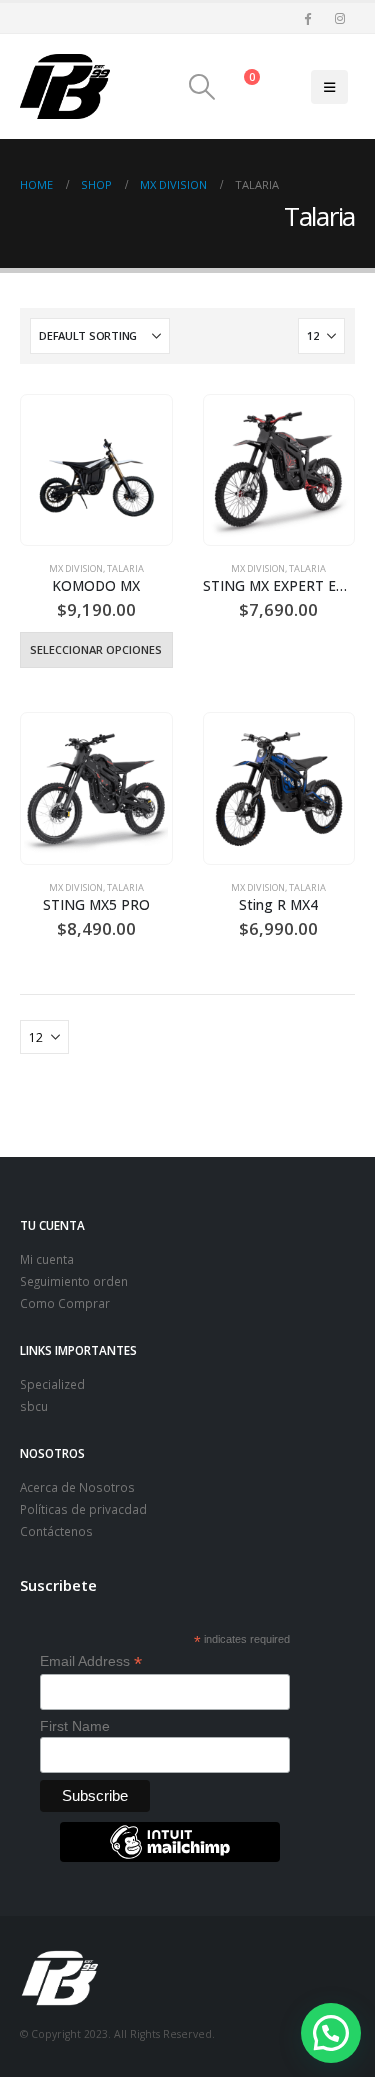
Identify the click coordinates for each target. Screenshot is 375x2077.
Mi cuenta (47, 1259)
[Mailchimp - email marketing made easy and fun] (170, 1857)
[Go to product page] (96, 470)
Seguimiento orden (74, 1281)
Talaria (125, 568)
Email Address (91, 1661)
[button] (201, 87)
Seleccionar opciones (96, 649)
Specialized (52, 1384)
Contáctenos (56, 1531)
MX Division (76, 568)
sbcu (34, 1406)
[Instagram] (340, 18)
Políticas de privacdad (83, 1509)
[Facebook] (307, 18)
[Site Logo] (65, 86)
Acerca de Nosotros (77, 1487)
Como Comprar (65, 1303)
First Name (75, 1726)
